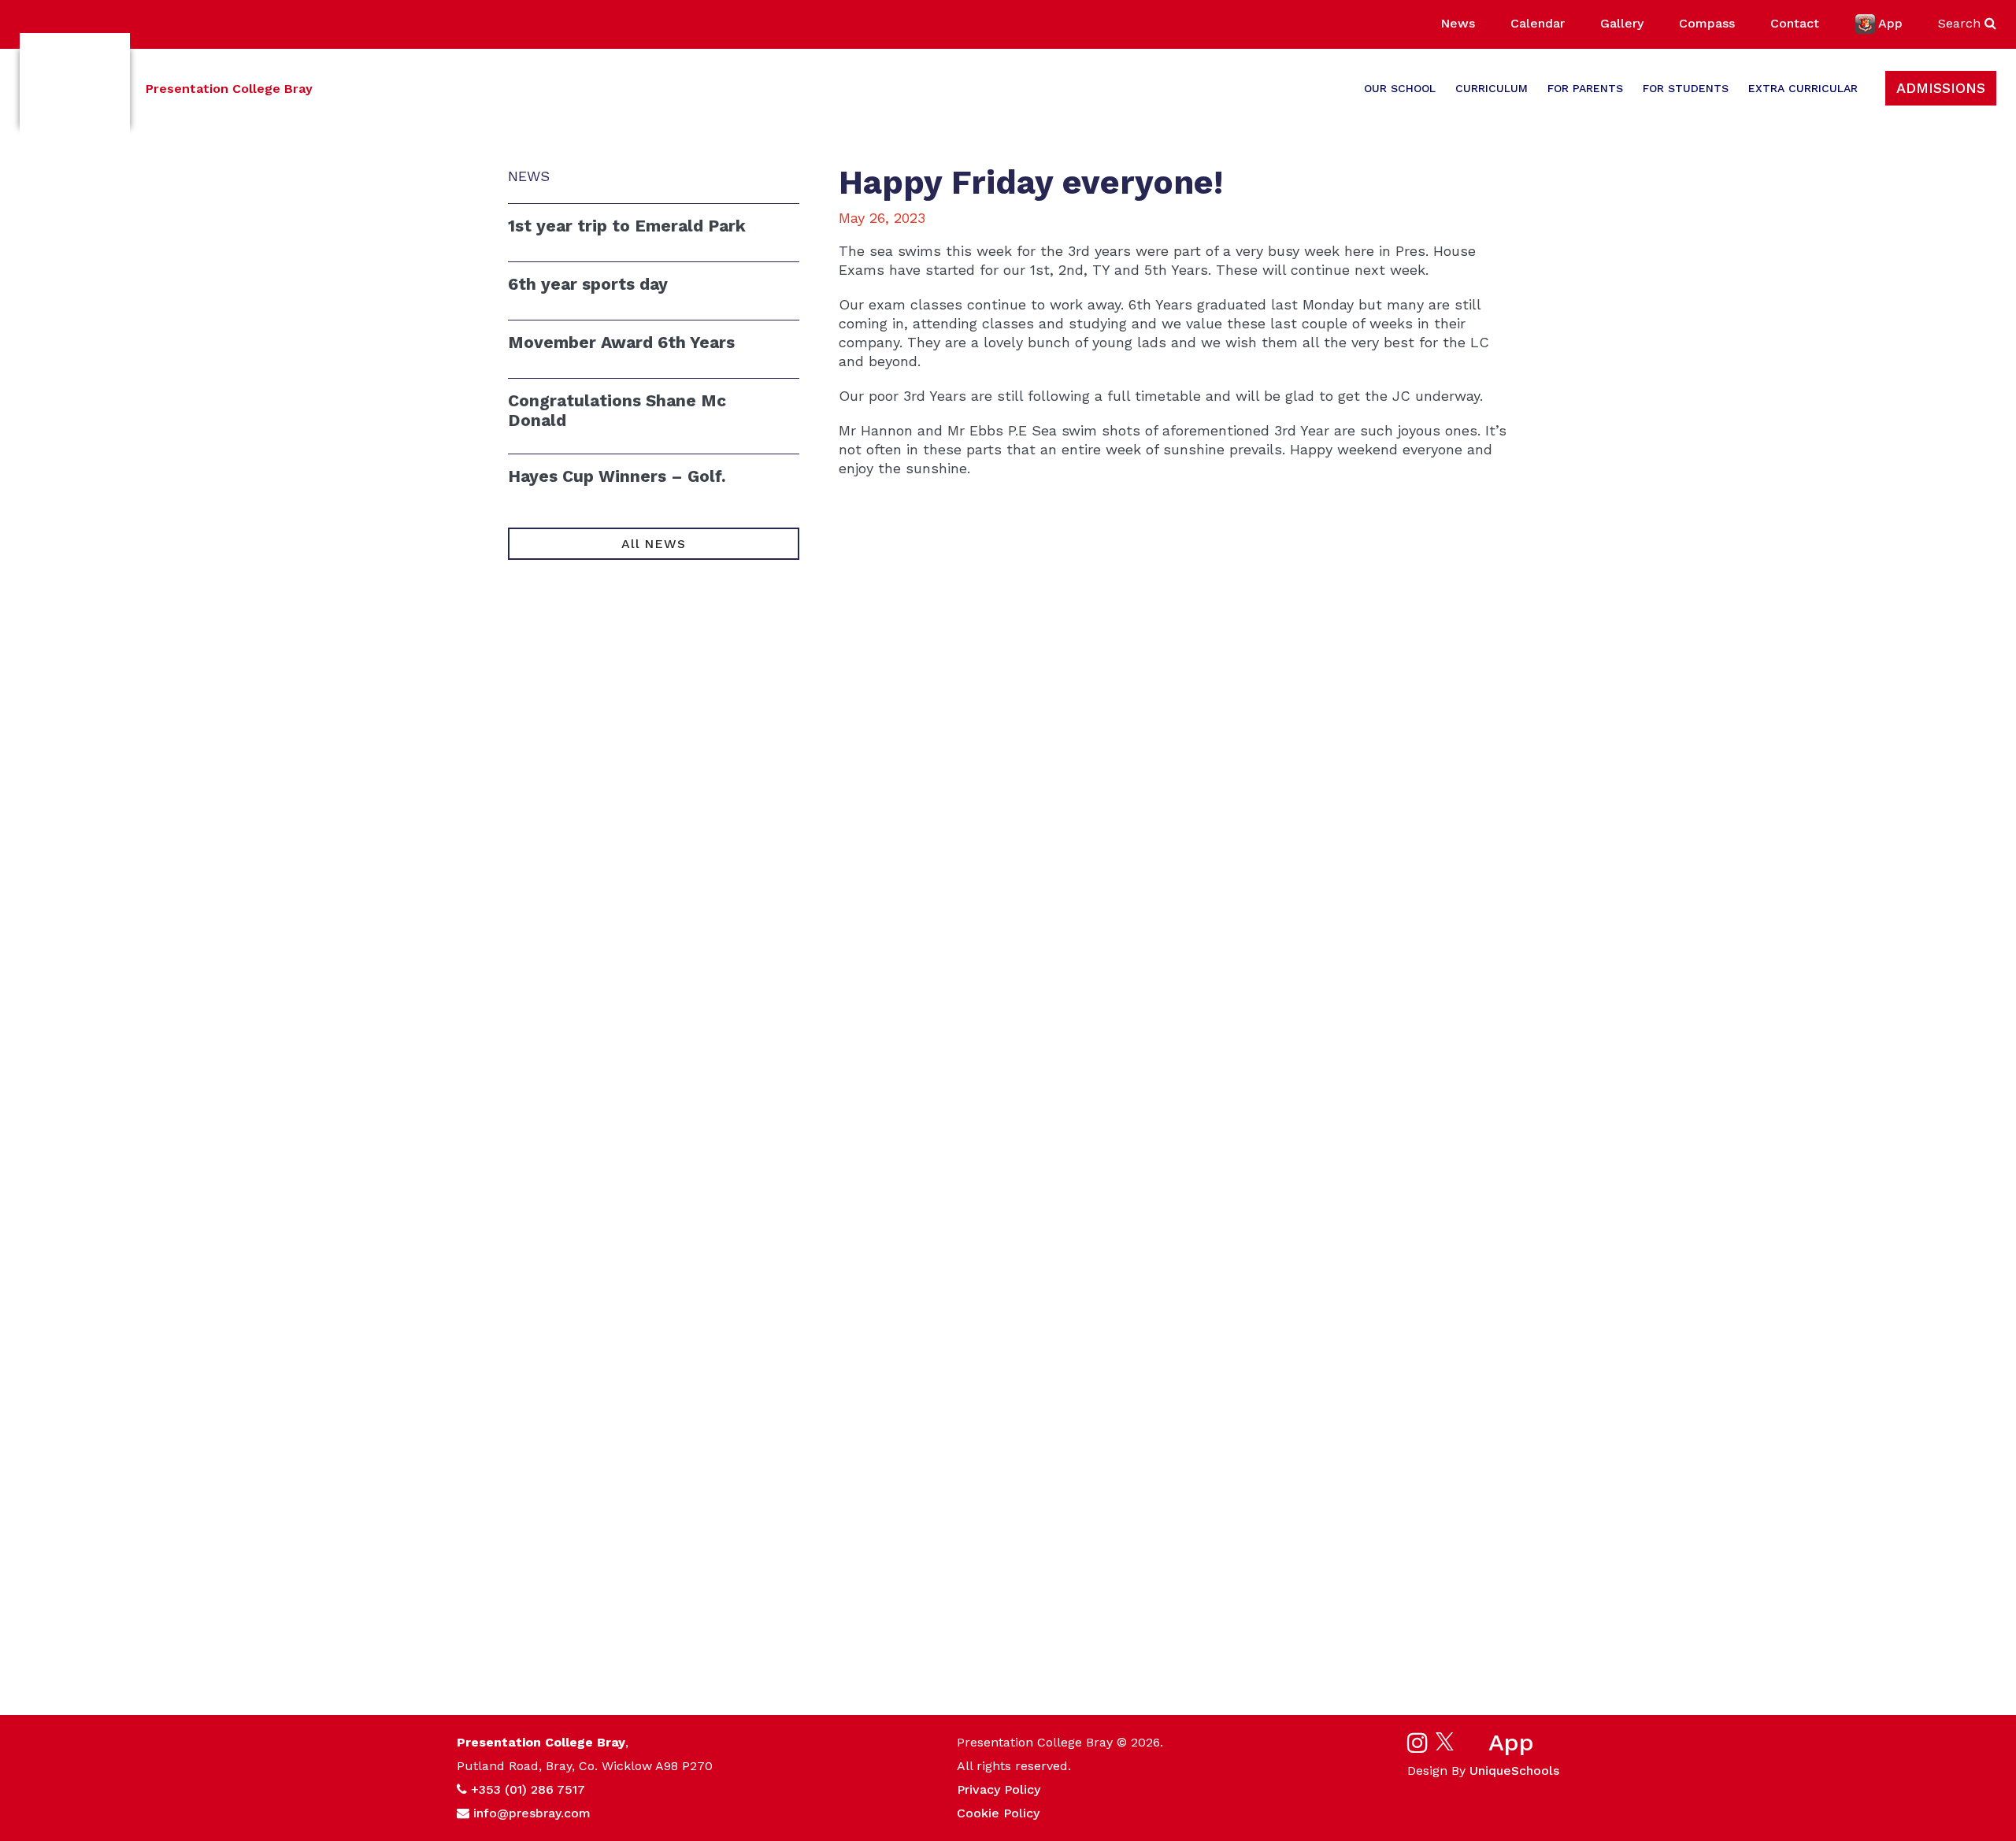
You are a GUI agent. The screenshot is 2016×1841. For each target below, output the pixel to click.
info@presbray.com (532, 1813)
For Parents (1585, 88)
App (1890, 23)
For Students (1686, 88)
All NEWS (653, 544)
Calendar (1538, 23)
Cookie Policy (998, 1813)
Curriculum (1492, 88)
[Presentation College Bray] (75, 89)
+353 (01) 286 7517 (528, 1789)
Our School (1400, 88)
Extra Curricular (1803, 88)
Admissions (1941, 88)
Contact (1795, 23)
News (1458, 23)
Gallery (1622, 23)
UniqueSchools (1514, 1771)
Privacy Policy (999, 1789)
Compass (1707, 23)
